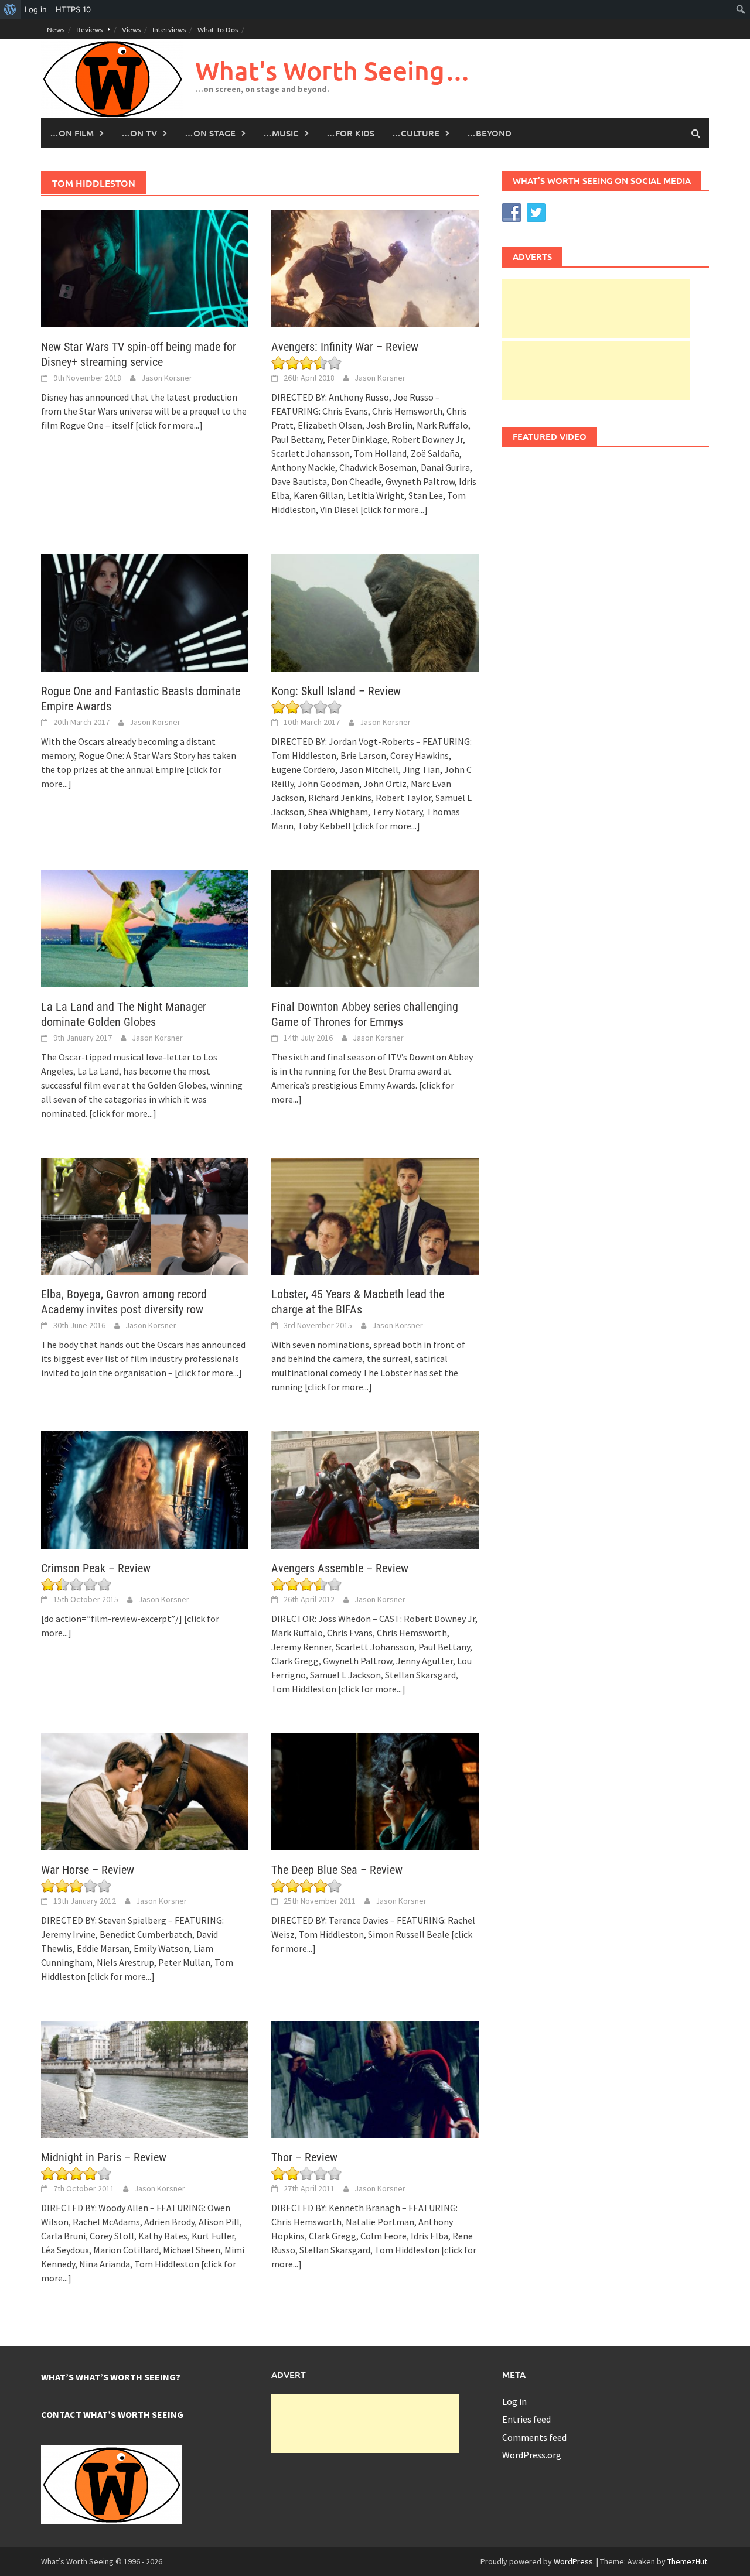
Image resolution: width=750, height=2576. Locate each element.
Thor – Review (304, 2157)
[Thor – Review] (375, 2078)
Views (131, 29)
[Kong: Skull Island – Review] (375, 611)
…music (281, 133)
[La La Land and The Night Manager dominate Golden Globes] (144, 928)
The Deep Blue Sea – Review (337, 1870)
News (56, 29)
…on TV (139, 133)
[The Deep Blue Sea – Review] (375, 1791)
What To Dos (218, 29)
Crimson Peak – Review (96, 1568)
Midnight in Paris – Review (104, 2157)
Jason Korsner (167, 378)
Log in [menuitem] (36, 9)
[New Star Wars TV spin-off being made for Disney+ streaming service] (144, 268)
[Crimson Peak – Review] (144, 1489)
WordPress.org (532, 2455)
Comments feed (534, 2437)
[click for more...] (169, 425)
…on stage (210, 133)
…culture (416, 133)
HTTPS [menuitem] (73, 9)
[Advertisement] (596, 309)
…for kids (350, 133)
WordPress (573, 2561)
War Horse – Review (88, 1870)
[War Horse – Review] (144, 1791)
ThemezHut (687, 2561)
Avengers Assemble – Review (340, 1568)
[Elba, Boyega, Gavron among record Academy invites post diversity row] (144, 1215)
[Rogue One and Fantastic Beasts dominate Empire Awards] (144, 611)
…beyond (489, 133)
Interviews (169, 29)
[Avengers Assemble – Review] (375, 1489)
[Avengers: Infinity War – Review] (375, 268)
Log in (514, 2401)
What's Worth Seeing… (333, 71)
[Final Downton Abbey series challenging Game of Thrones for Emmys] (375, 928)
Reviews (89, 29)
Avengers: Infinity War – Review (345, 347)
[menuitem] (10, 9)
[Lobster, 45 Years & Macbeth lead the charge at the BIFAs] (375, 1215)
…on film (72, 133)
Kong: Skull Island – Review (336, 691)
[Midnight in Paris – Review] (144, 2078)
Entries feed (526, 2419)
